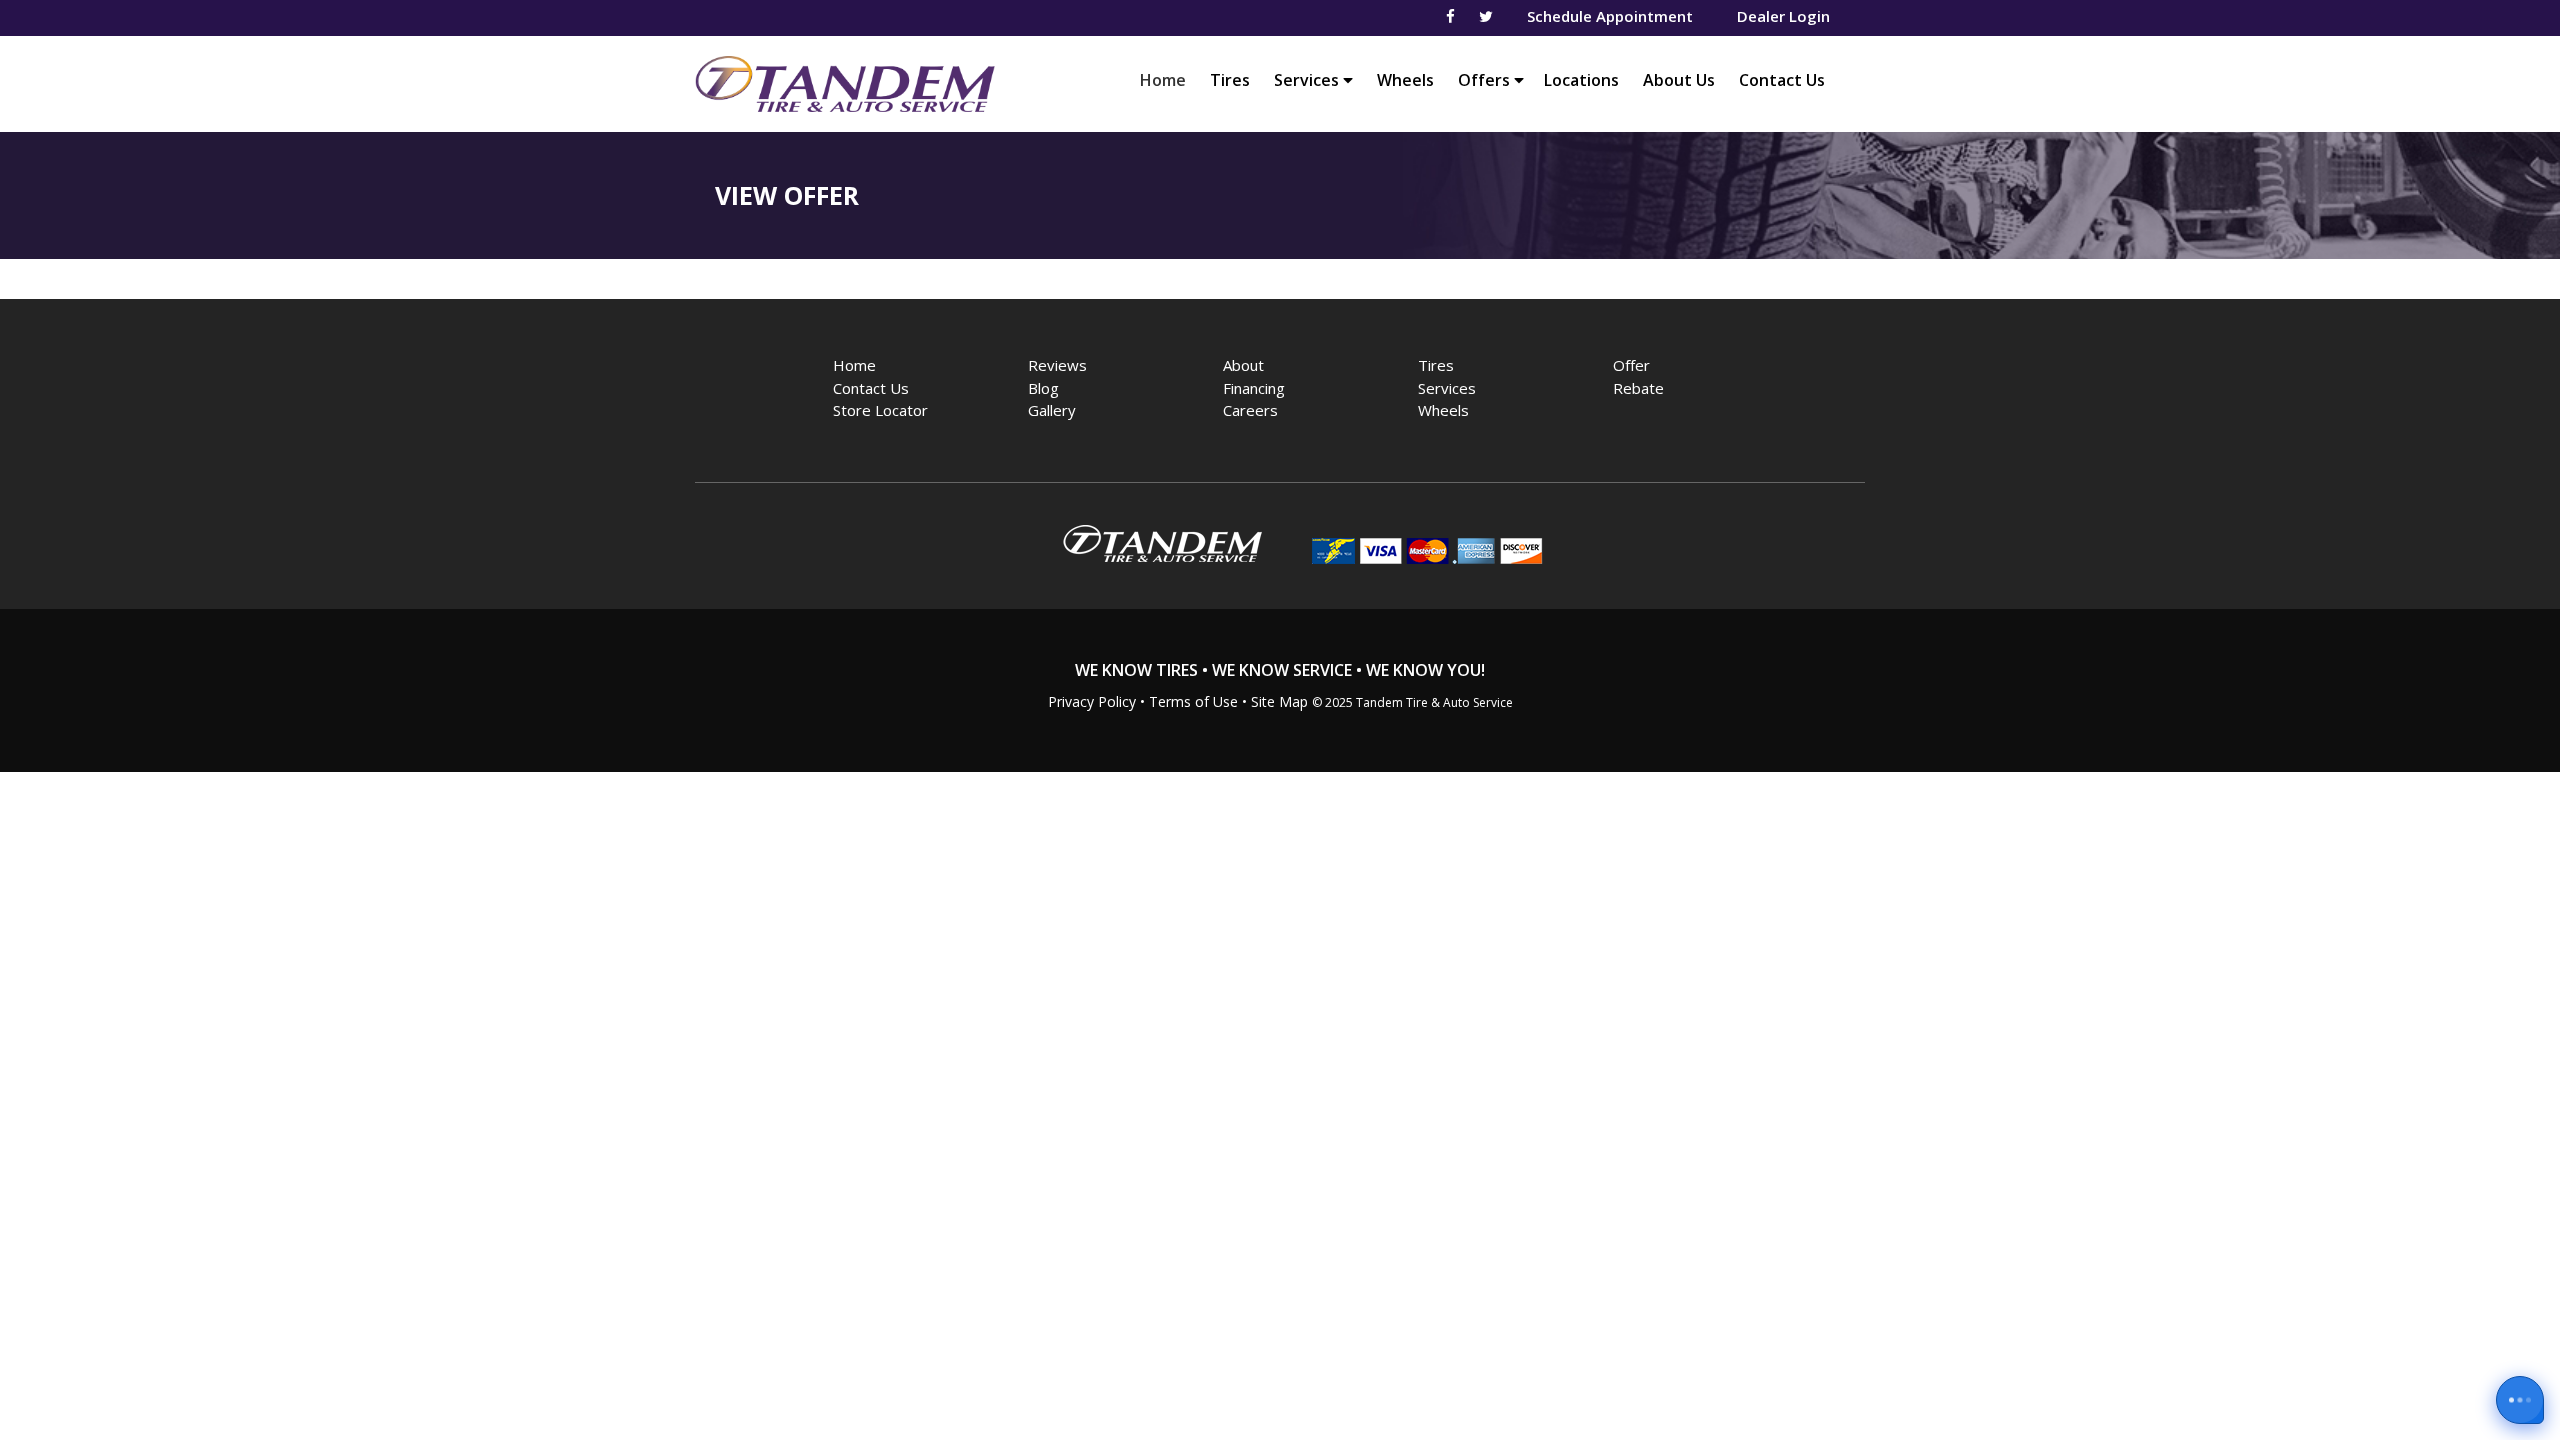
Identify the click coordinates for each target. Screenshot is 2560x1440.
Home (1168, 79)
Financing (1254, 388)
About (1243, 365)
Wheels (1405, 80)
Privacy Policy (1092, 701)
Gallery (1052, 410)
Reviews (1057, 365)
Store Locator (880, 410)
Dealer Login (1783, 16)
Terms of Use (1193, 701)
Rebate (1638, 388)
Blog (1043, 388)
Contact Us (1782, 80)
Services (1308, 80)
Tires (1230, 80)
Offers (1486, 80)
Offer (1631, 365)
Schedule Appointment (1610, 16)
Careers (1250, 410)
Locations (1581, 80)
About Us (1679, 80)
